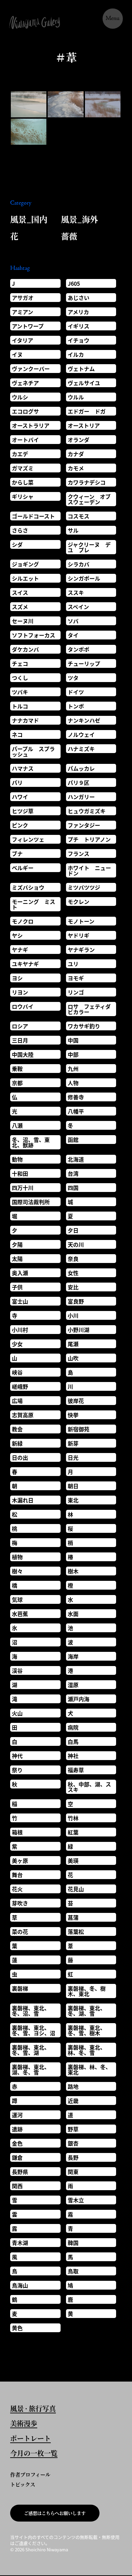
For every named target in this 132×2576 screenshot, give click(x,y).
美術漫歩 (24, 2424)
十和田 (20, 1173)
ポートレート (30, 2439)
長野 (73, 2157)
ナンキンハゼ (84, 720)
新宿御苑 (79, 1429)
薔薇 (69, 236)
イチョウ (79, 340)
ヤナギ (20, 950)
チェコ (20, 663)
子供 (17, 1287)
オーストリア (84, 425)
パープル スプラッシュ (33, 751)
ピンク (20, 825)
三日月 (20, 1040)
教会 (17, 1429)
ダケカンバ (25, 649)
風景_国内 (29, 219)
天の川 (76, 1244)
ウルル (76, 397)
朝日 (73, 1486)
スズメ (20, 607)
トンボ (76, 706)
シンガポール (84, 578)
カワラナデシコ (87, 482)
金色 (17, 2143)
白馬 (73, 1741)
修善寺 (76, 1097)
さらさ (20, 530)
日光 (73, 1457)
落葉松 (76, 1931)
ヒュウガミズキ (87, 811)
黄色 (17, 2328)
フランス (79, 853)
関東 (73, 2172)
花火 (17, 1889)
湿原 (73, 1685)
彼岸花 (76, 1401)
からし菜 (23, 482)
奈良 (73, 1259)
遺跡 (17, 2129)
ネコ (17, 734)
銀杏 (73, 2143)
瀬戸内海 (79, 1699)
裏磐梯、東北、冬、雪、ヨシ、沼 (34, 2030)
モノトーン (81, 921)
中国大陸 (23, 1054)
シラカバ (79, 564)
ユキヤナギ (25, 964)
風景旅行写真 (33, 2409)
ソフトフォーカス (34, 635)
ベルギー (23, 868)
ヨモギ (76, 978)
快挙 (73, 1415)
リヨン (20, 992)
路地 (73, 2086)
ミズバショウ (28, 887)
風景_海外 (80, 219)
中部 (73, 1054)
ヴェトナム (81, 369)
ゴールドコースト (33, 516)
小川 (73, 1315)
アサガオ (23, 298)
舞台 (17, 1875)
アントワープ (28, 326)
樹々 (17, 1571)
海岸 (73, 1656)
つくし (20, 678)
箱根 (17, 1832)
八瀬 (17, 1125)
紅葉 (73, 1832)
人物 (73, 1083)
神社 (73, 1756)
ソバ (73, 621)
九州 (73, 1069)
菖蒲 (73, 1917)
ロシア (20, 1026)
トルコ (20, 706)
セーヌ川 (23, 621)
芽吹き (20, 1903)
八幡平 (76, 1111)
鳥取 (73, 2271)
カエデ (20, 454)
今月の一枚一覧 (34, 2454)
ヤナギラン (81, 950)
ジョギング (25, 564)
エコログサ (25, 411)
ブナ (17, 853)
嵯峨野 (20, 1386)
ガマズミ (23, 468)
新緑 (17, 1443)
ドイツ (76, 692)
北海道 (76, 1159)
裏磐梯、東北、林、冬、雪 (87, 2050)
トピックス (23, 2484)
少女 (17, 1344)
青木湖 (20, 2243)
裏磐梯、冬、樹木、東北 (87, 1991)
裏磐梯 (20, 1988)
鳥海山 (20, 2285)
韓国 (73, 2243)
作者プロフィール (30, 2474)
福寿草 (76, 1770)
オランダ (79, 440)
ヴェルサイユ (84, 383)
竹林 (73, 1818)
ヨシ (17, 978)
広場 (17, 1401)
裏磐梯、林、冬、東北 (89, 2069)
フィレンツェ (28, 839)
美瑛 (73, 1860)
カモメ (76, 468)
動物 (17, 1159)
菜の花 (20, 1931)
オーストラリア (31, 425)
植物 (17, 1557)
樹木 (73, 1571)
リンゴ (76, 992)
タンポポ (79, 649)
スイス (20, 592)
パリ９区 (79, 782)
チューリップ (84, 663)
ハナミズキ (81, 749)
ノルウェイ (81, 734)
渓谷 (17, 1670)
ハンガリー (81, 797)
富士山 (20, 1301)
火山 (17, 1713)
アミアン (23, 312)
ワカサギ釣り (84, 1026)
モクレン (79, 901)
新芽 (73, 1443)
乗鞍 (17, 1069)
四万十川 (23, 1188)
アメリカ (78, 312)
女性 (73, 1273)
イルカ (76, 354)
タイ (73, 635)
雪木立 (76, 2200)
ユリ (73, 964)
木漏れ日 (23, 1500)
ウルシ (20, 397)
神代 (17, 1756)
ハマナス (23, 768)
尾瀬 (73, 1344)
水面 (73, 1614)
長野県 (20, 2172)
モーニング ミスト (34, 904)
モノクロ (23, 921)
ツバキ (20, 692)
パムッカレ (81, 768)
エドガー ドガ (87, 411)
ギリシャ (23, 496)
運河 (17, 2115)
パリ (17, 782)
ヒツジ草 (23, 811)
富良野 (76, 1301)
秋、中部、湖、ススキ (89, 1787)
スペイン (78, 607)
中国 (73, 1040)
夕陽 (17, 1244)
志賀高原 (23, 1415)
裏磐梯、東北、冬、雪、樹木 (87, 2030)
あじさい (79, 298)
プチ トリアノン (89, 839)
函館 (73, 1140)
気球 (17, 1599)
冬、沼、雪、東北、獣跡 (31, 1142)
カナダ (76, 454)
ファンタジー (84, 825)
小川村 (20, 1330)
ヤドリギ (79, 935)
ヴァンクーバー (31, 369)
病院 (73, 1727)
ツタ (73, 678)
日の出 (20, 1457)
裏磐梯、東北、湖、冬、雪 (31, 2069)
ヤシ (17, 935)
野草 (73, 2129)
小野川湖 (79, 1330)
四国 (73, 1188)
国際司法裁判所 (31, 1202)
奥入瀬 (20, 1273)
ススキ (76, 592)
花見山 (76, 1889)
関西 (17, 2186)
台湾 (73, 1173)
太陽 (17, 1259)
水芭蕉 (20, 1614)
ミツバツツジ (84, 887)
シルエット (25, 578)
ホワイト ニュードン (89, 870)
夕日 (73, 1230)
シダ (17, 544)
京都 (17, 1083)
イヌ (17, 354)
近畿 (73, 2101)
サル (73, 530)
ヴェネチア (25, 383)
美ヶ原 (20, 1860)
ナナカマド (25, 720)
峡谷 (17, 1372)
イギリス (79, 326)
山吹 (73, 1358)
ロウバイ (23, 1006)
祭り (17, 1770)
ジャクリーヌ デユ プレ (89, 547)
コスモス (79, 516)
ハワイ (20, 797)
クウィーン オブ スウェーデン (92, 499)
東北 (73, 1500)
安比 (73, 1287)
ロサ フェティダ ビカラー (92, 1009)
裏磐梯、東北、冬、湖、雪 (87, 2011)
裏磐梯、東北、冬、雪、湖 (31, 2050)
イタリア (23, 340)
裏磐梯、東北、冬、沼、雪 (31, 2011)
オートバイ (25, 440)
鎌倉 (17, 2157)
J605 (74, 283)
